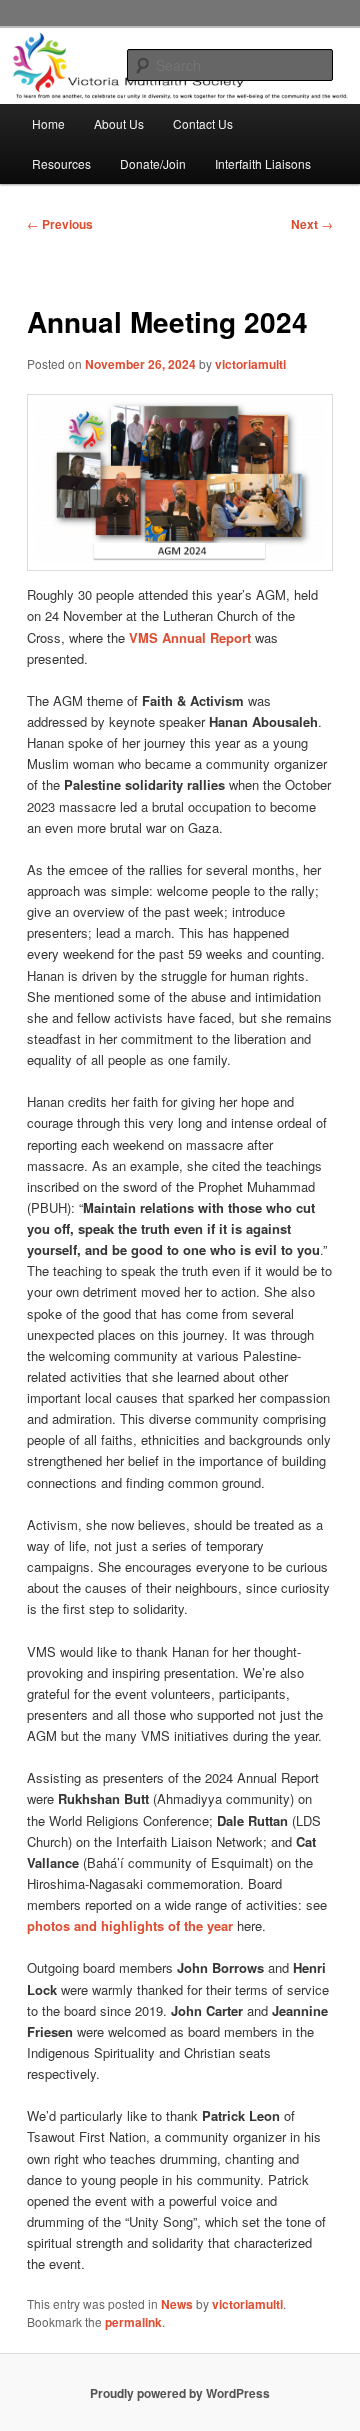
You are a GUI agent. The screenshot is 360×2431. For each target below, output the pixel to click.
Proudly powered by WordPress (180, 2393)
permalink (133, 2322)
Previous (60, 224)
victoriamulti (250, 364)
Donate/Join (153, 163)
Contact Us (203, 123)
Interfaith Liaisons (263, 163)
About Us (119, 123)
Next (312, 224)
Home (48, 123)
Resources (61, 163)
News (177, 2304)
